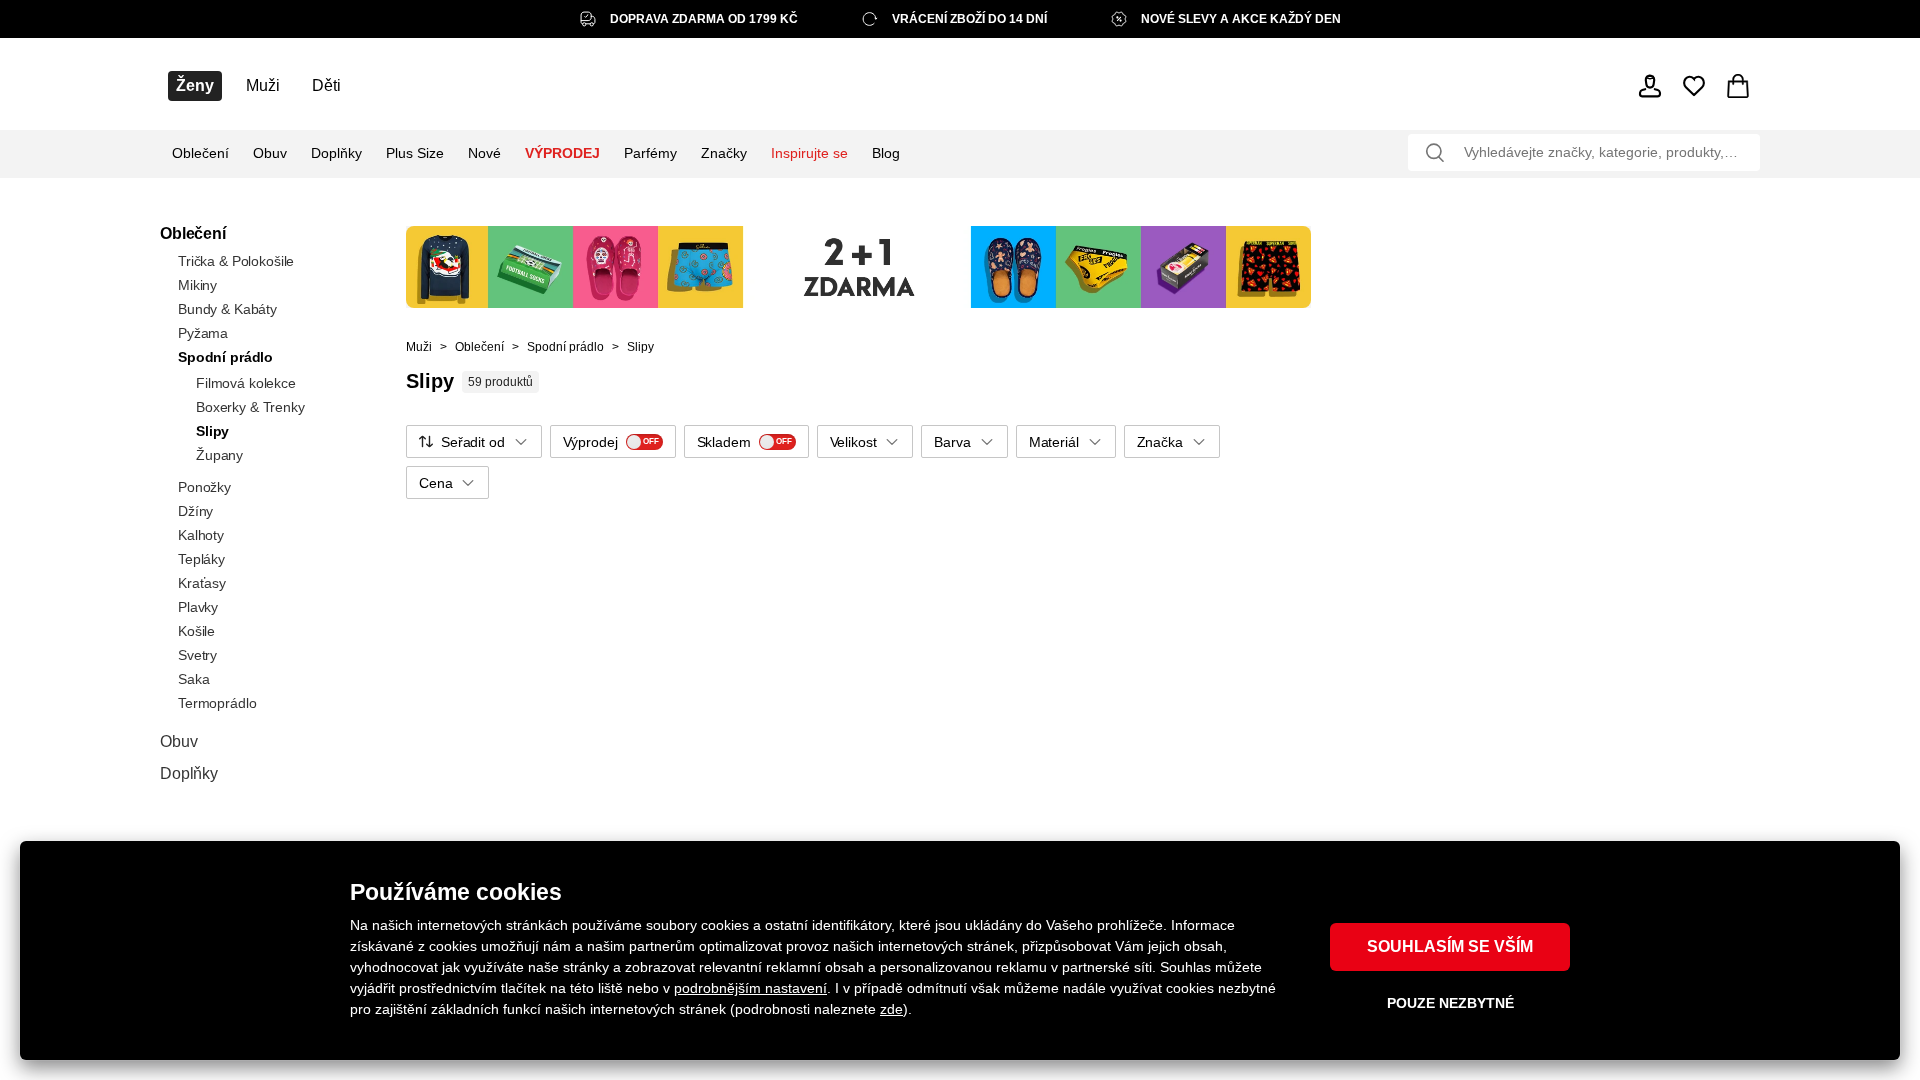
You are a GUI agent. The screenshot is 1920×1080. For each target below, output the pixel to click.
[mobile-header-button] (1650, 86)
